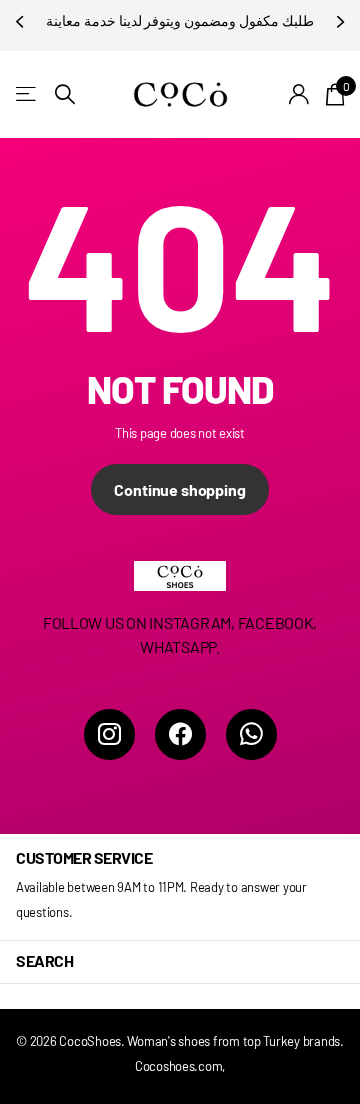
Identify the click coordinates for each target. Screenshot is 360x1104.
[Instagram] (109, 734)
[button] (22, 21)
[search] (65, 94)
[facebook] (180, 734)
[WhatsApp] (251, 734)
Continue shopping (179, 489)
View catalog (27, 94)
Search (44, 960)
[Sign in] (299, 94)
